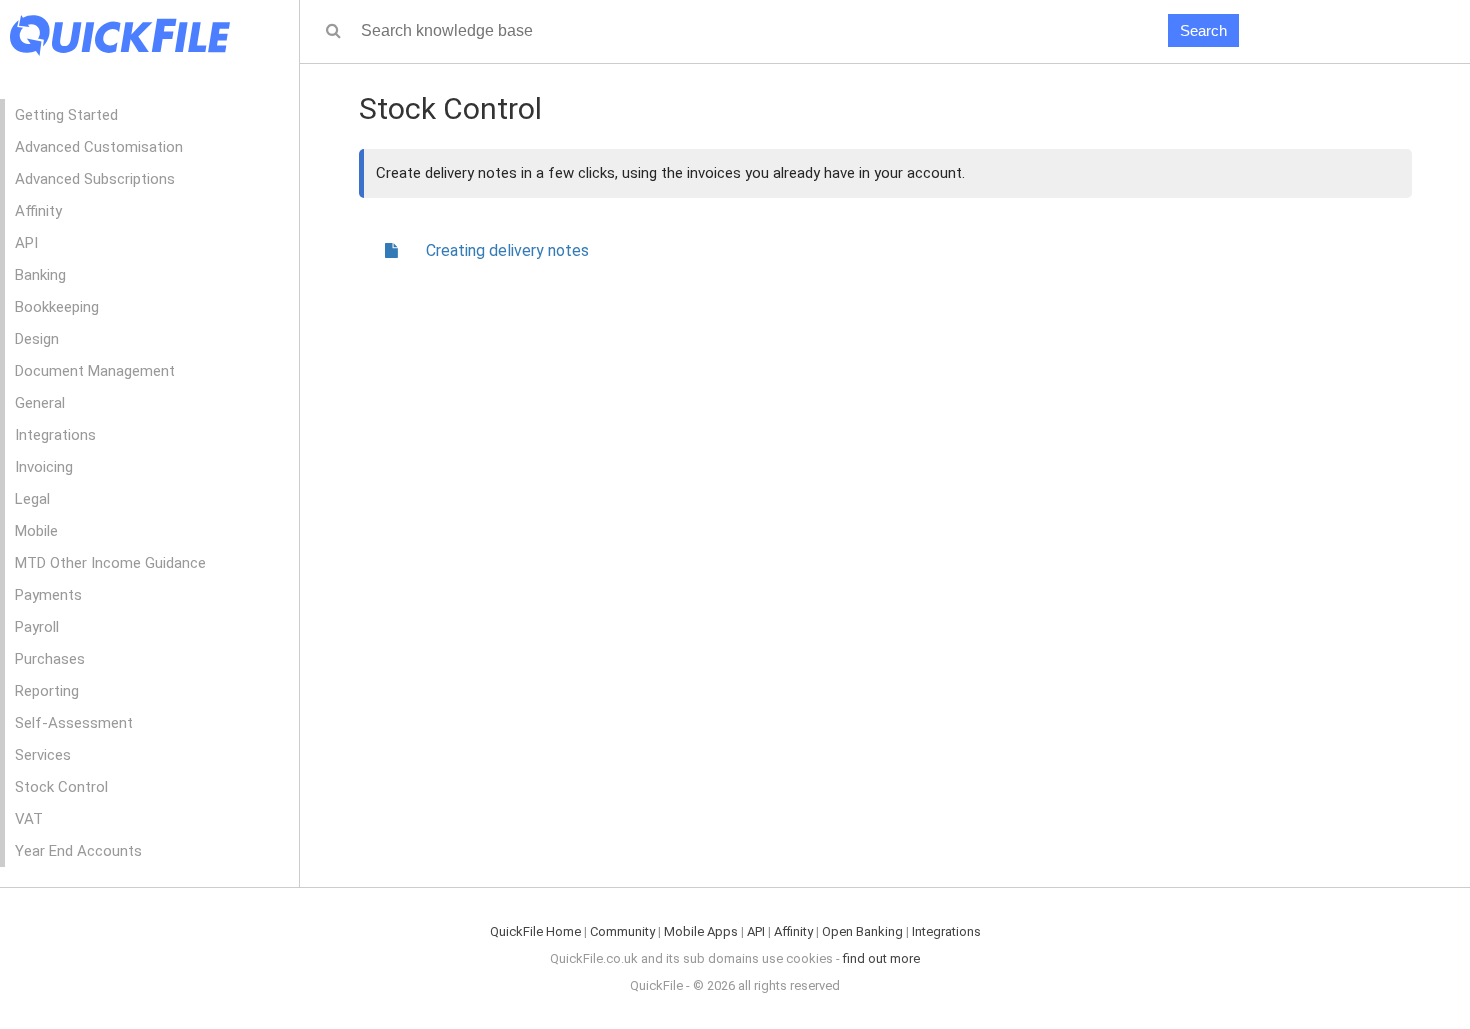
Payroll (37, 627)
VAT (29, 819)
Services (43, 755)
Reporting (47, 691)
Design (37, 339)
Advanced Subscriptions (95, 179)
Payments (48, 595)
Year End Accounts (78, 851)
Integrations (55, 435)
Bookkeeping (57, 307)
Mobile (36, 531)
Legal (32, 499)
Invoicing (44, 467)
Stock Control (61, 787)
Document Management (95, 371)
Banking (40, 275)
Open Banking (862, 931)
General (40, 403)
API (26, 243)
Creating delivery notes (507, 250)
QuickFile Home (535, 931)
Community (622, 931)
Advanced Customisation (99, 147)
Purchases (50, 659)
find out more (881, 958)
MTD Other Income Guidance (110, 563)
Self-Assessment (74, 723)
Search (1203, 30)
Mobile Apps (701, 931)
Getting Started (66, 115)
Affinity (38, 211)
